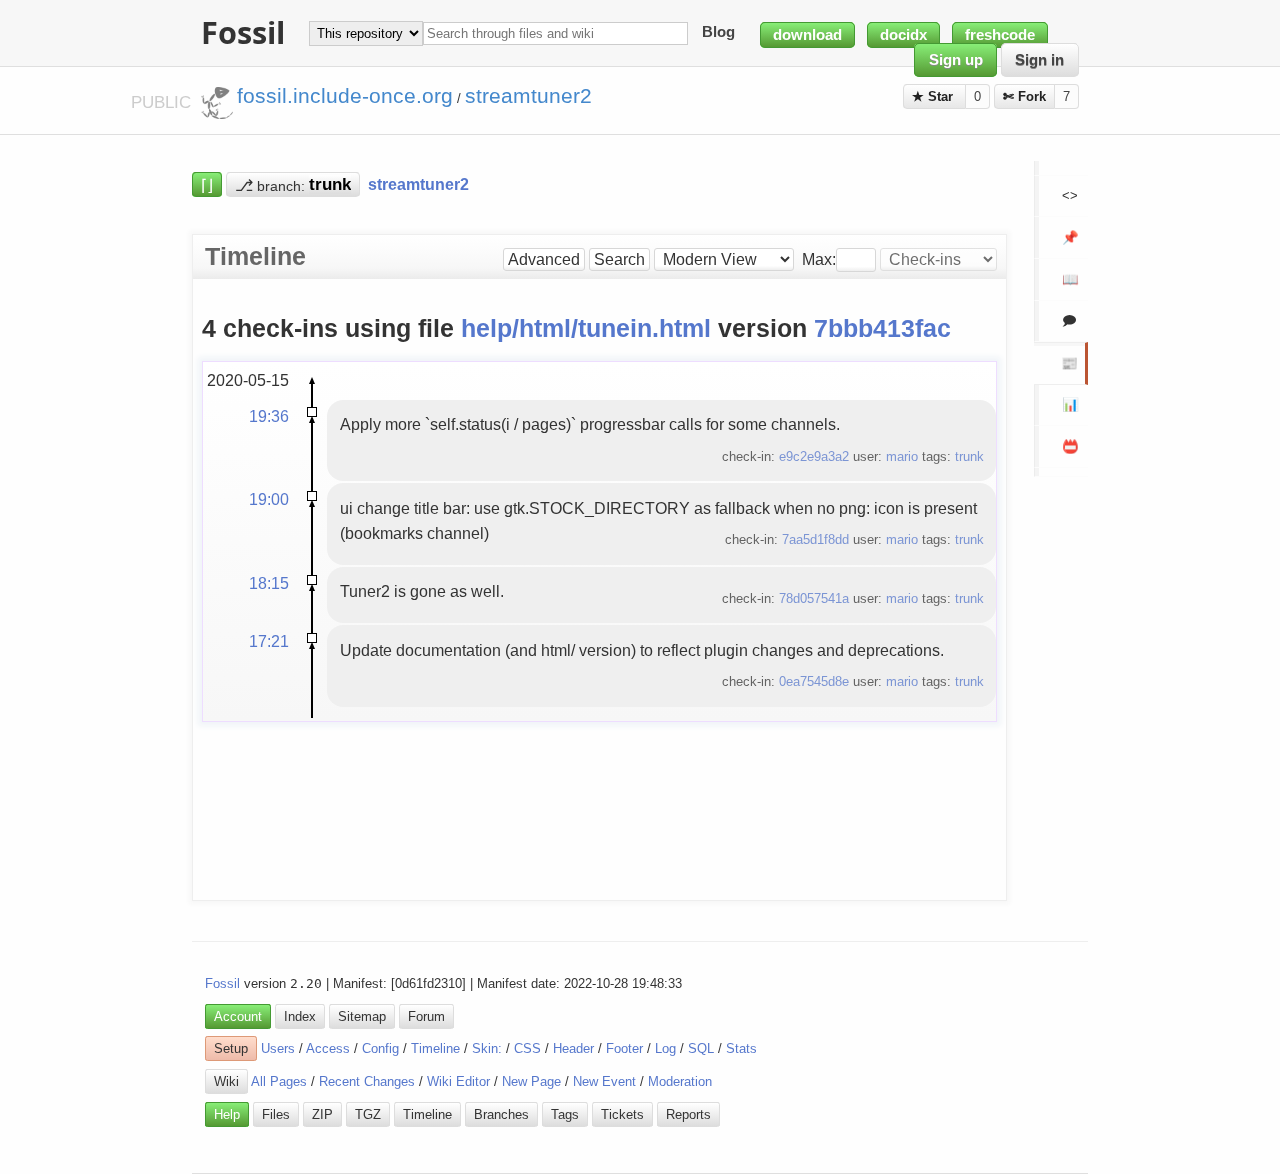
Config (380, 1048)
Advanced (544, 259)
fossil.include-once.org (345, 96)
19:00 (269, 499)
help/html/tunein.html (586, 328)
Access (328, 1048)
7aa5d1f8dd (815, 539)
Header (573, 1048)
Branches (501, 1114)
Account (238, 1016)
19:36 (269, 416)
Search (619, 259)
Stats (741, 1048)
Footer (624, 1048)
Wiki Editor (458, 1081)
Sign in (1039, 60)
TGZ (368, 1114)
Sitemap (362, 1016)
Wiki (226, 1081)
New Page (531, 1081)
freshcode (1000, 35)
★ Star (934, 96)
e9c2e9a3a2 (814, 456)
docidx (903, 35)
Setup (231, 1048)
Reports (688, 1114)
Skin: (487, 1048)
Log (665, 1048)
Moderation (680, 1081)
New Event (604, 1081)
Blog (718, 33)
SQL (701, 1048)
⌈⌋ (207, 184)
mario (902, 456)
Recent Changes (367, 1081)
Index (300, 1016)
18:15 (269, 583)
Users (278, 1048)
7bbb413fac (882, 328)
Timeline (435, 1048)
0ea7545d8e (814, 681)
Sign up (956, 60)
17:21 (269, 641)
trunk (969, 456)
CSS (527, 1048)
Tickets (622, 1114)
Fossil (222, 983)
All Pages (279, 1081)
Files (276, 1114)
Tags (565, 1114)
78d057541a (814, 598)
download (807, 35)
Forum (426, 1016)
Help (227, 1114)
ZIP (322, 1114)
